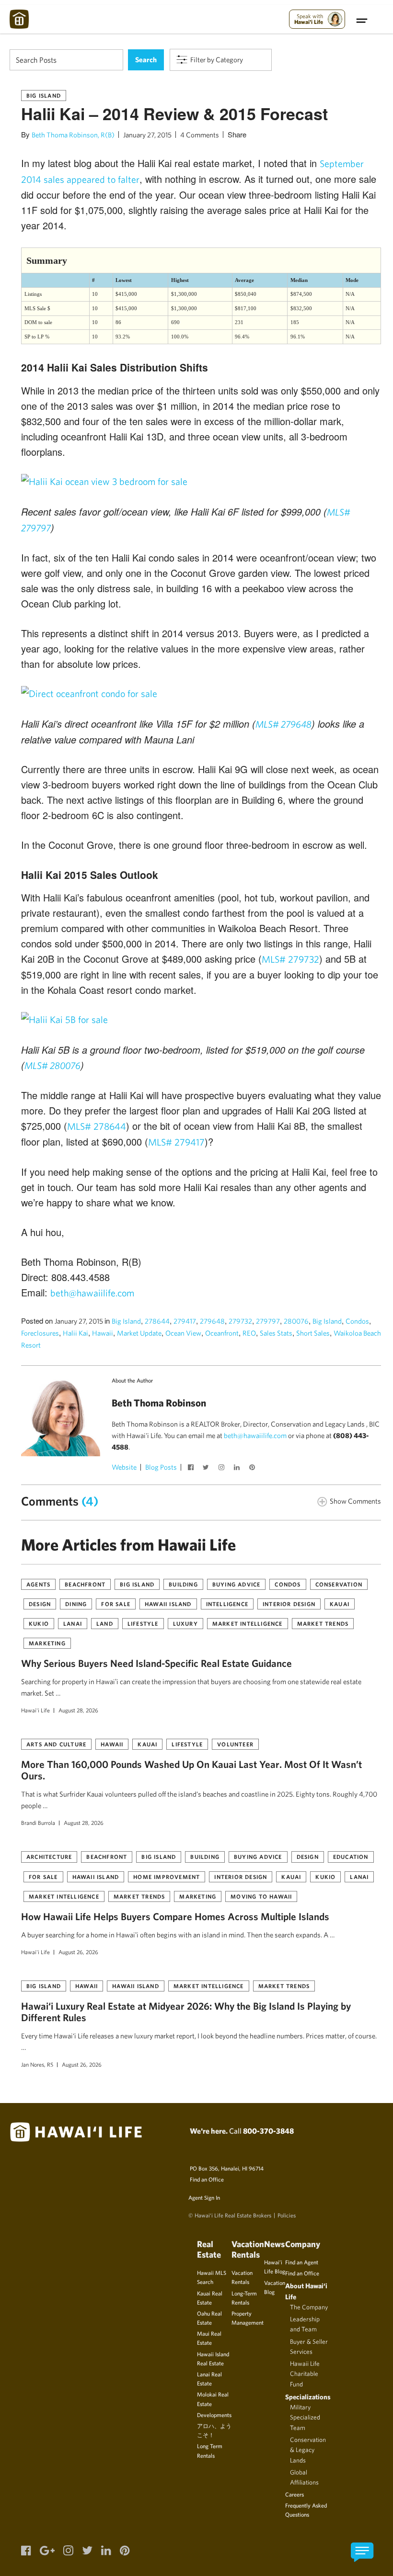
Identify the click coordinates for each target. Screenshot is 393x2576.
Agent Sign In (204, 2197)
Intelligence (227, 1604)
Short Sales (313, 1333)
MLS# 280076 (52, 1065)
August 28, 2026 (78, 1710)
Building (183, 1584)
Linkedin (238, 1468)
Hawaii (103, 1333)
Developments (214, 2415)
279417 (185, 1321)
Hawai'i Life (35, 1710)
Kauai (340, 1604)
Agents (38, 1584)
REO (249, 1333)
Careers (295, 2494)
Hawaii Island (168, 1604)
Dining (76, 1604)
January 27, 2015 (147, 135)
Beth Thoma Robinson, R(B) (73, 135)
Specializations (308, 2397)
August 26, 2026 (78, 1952)
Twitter (207, 1468)
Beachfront (85, 1584)
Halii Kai (75, 1333)
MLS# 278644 (97, 1126)
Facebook (192, 1468)
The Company (309, 2307)
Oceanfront (222, 1333)
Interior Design (289, 1604)
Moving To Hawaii (261, 1896)
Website (124, 1467)
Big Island (44, 95)
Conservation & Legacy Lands (308, 2450)
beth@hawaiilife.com (92, 1293)
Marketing (47, 1643)
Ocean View (183, 1333)
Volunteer (235, 1744)
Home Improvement (167, 1877)
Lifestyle (143, 1623)
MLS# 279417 (176, 1142)
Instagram (222, 1468)
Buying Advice (237, 1584)
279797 (268, 1321)
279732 (240, 1321)
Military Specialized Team (305, 2417)
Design (40, 1604)
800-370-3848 (268, 2131)
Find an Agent (302, 2262)
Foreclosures (40, 1333)
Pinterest (253, 1468)
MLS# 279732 (290, 959)
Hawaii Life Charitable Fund (305, 2374)
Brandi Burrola (38, 1822)
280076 (296, 1321)
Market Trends (323, 1623)
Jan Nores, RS (37, 2064)
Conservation (339, 1584)
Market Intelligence (248, 1623)
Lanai (73, 1623)
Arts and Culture (56, 1744)
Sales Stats (276, 1333)
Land (105, 1623)
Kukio (39, 1623)
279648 (212, 1321)
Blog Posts (161, 1467)
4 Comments (200, 135)
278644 (157, 1321)
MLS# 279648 (283, 724)
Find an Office (207, 2179)
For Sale (116, 1604)
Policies (287, 2215)
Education (351, 1856)
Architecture (49, 1856)
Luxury (185, 1623)
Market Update (139, 1333)
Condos (357, 1321)
